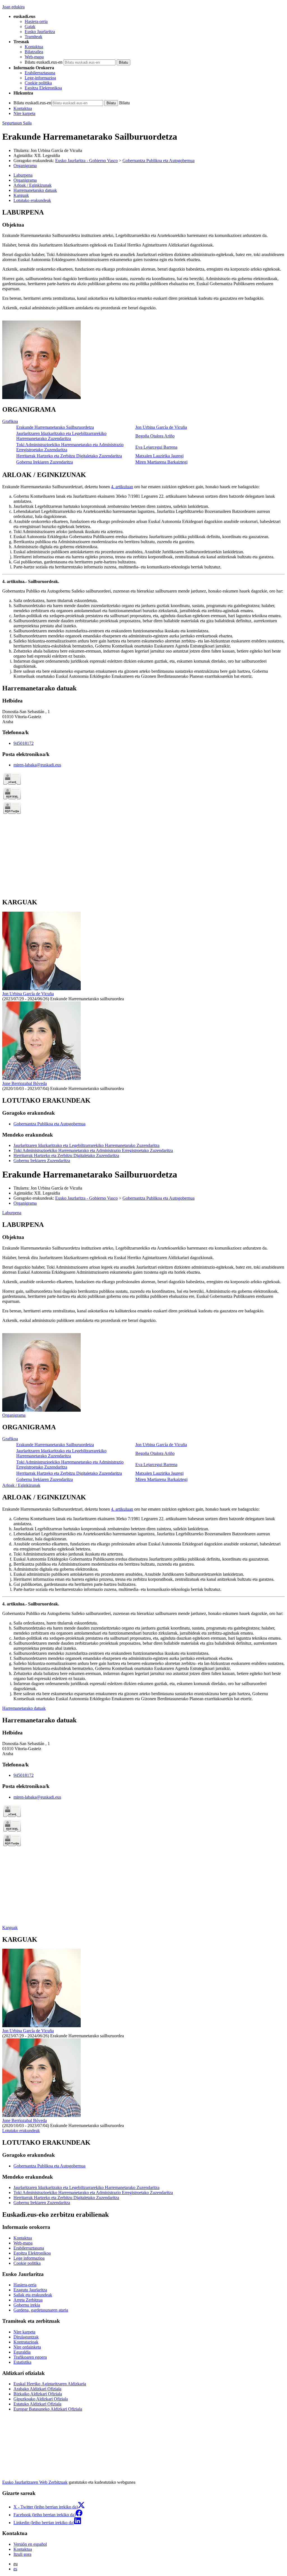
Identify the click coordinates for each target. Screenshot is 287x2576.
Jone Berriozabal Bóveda (25, 1083)
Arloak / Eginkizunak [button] (33, 185)
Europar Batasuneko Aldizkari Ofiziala (48, 2409)
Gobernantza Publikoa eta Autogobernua (158, 161)
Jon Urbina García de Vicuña (56, 150)
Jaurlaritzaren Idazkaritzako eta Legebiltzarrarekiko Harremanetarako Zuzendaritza (61, 436)
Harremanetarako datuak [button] (35, 190)
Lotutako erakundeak (21, 2131)
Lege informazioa (29, 2258)
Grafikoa (10, 421)
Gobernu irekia (27, 2305)
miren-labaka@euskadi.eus (37, 765)
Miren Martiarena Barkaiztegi (161, 462)
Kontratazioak (26, 2342)
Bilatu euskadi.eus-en (44, 62)
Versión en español (30, 2544)
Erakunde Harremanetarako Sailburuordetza (55, 427)
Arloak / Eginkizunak (21, 1485)
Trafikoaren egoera (30, 2357)
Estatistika (22, 2362)
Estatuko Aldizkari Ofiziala (37, 2404)
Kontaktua (34, 47)
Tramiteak (33, 37)
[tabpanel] (143, 305)
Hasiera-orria (36, 21)
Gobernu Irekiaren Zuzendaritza (45, 462)
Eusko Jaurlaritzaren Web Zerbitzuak (35, 2482)
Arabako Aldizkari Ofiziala (37, 2389)
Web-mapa (34, 57)
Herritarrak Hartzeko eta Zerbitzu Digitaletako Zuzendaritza (69, 456)
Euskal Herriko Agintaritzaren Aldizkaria (50, 2384)
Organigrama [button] (25, 180)
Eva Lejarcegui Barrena (156, 447)
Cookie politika (38, 83)
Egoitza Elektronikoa (43, 88)
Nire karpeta (24, 113)
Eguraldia (22, 2352)
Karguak (10, 1928)
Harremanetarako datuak (24, 1708)
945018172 (24, 743)
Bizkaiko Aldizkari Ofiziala (38, 2394)
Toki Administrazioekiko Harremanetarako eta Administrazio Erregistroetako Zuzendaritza (93, 1150)
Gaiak (30, 27)
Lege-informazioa (40, 78)
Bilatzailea (34, 52)
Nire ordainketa (27, 2347)
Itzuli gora (22, 2554)
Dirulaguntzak (26, 2337)
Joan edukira (13, 7)
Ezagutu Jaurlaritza (30, 2290)
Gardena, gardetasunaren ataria (41, 2310)
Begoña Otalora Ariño (155, 436)
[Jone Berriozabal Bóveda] (41, 1078)
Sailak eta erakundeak (33, 2295)
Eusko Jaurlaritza (40, 32)
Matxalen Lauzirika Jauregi (159, 456)
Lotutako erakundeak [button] (32, 200)
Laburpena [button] (23, 175)
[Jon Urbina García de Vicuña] (41, 989)
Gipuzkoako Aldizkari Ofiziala (41, 2399)
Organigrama (25, 166)
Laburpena (12, 1213)
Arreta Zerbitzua (28, 2300)
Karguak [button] (21, 195)
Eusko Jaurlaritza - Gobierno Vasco (86, 161)
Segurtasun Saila (17, 123)
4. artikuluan (122, 487)
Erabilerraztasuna (40, 73)
